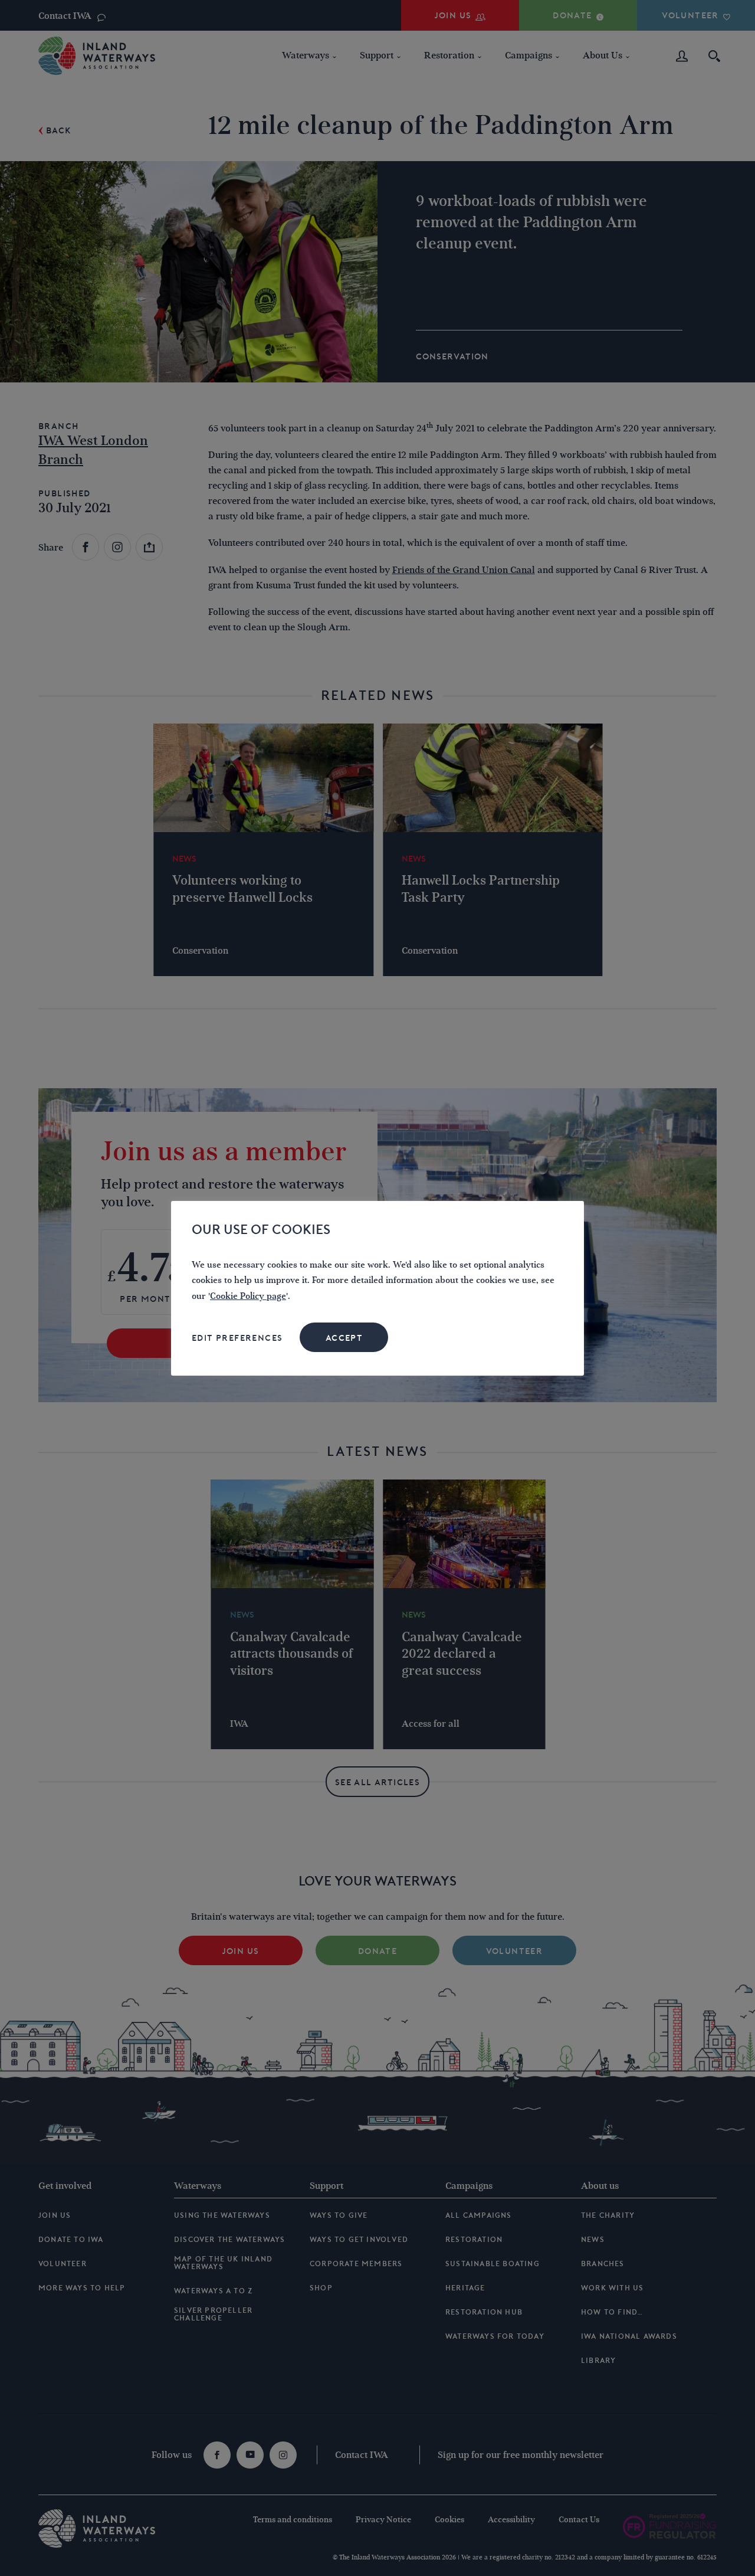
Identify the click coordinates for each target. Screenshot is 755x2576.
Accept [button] (344, 1338)
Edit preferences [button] (237, 1338)
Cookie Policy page (248, 1296)
